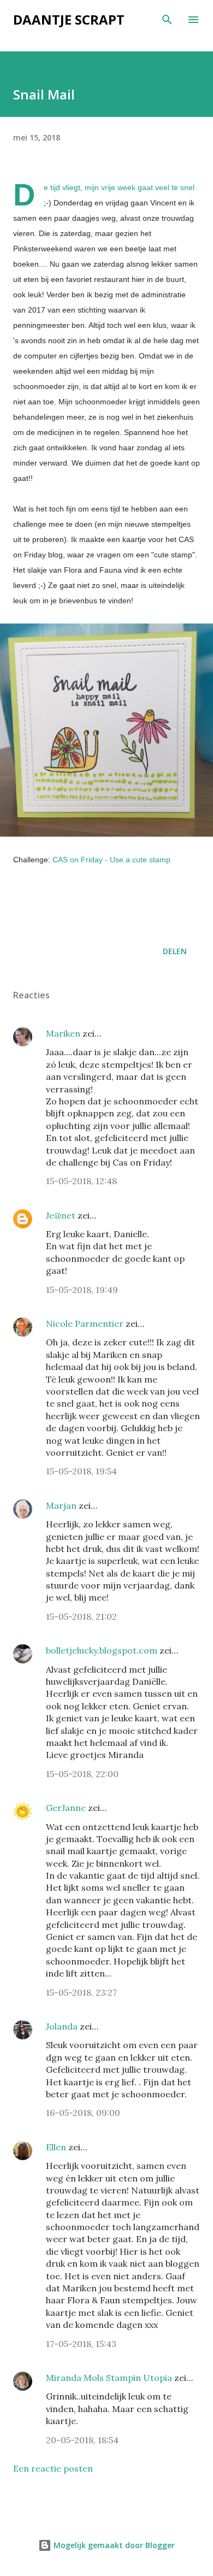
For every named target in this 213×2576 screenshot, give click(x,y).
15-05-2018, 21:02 (81, 1616)
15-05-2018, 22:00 (82, 1774)
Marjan (62, 1505)
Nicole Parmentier (85, 1324)
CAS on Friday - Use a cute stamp (111, 860)
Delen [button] (175, 951)
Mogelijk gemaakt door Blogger (113, 2545)
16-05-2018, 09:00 (83, 2113)
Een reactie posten (53, 2468)
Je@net (61, 1215)
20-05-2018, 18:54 (82, 2440)
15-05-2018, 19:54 (81, 1471)
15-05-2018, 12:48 (81, 1181)
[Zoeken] (167, 20)
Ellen (56, 2147)
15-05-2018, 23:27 (81, 1992)
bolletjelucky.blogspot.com (102, 1650)
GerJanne (66, 1808)
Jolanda (62, 2026)
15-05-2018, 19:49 (82, 1290)
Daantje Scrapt (69, 19)
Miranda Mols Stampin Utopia (109, 2378)
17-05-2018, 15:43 (81, 2344)
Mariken (63, 1033)
